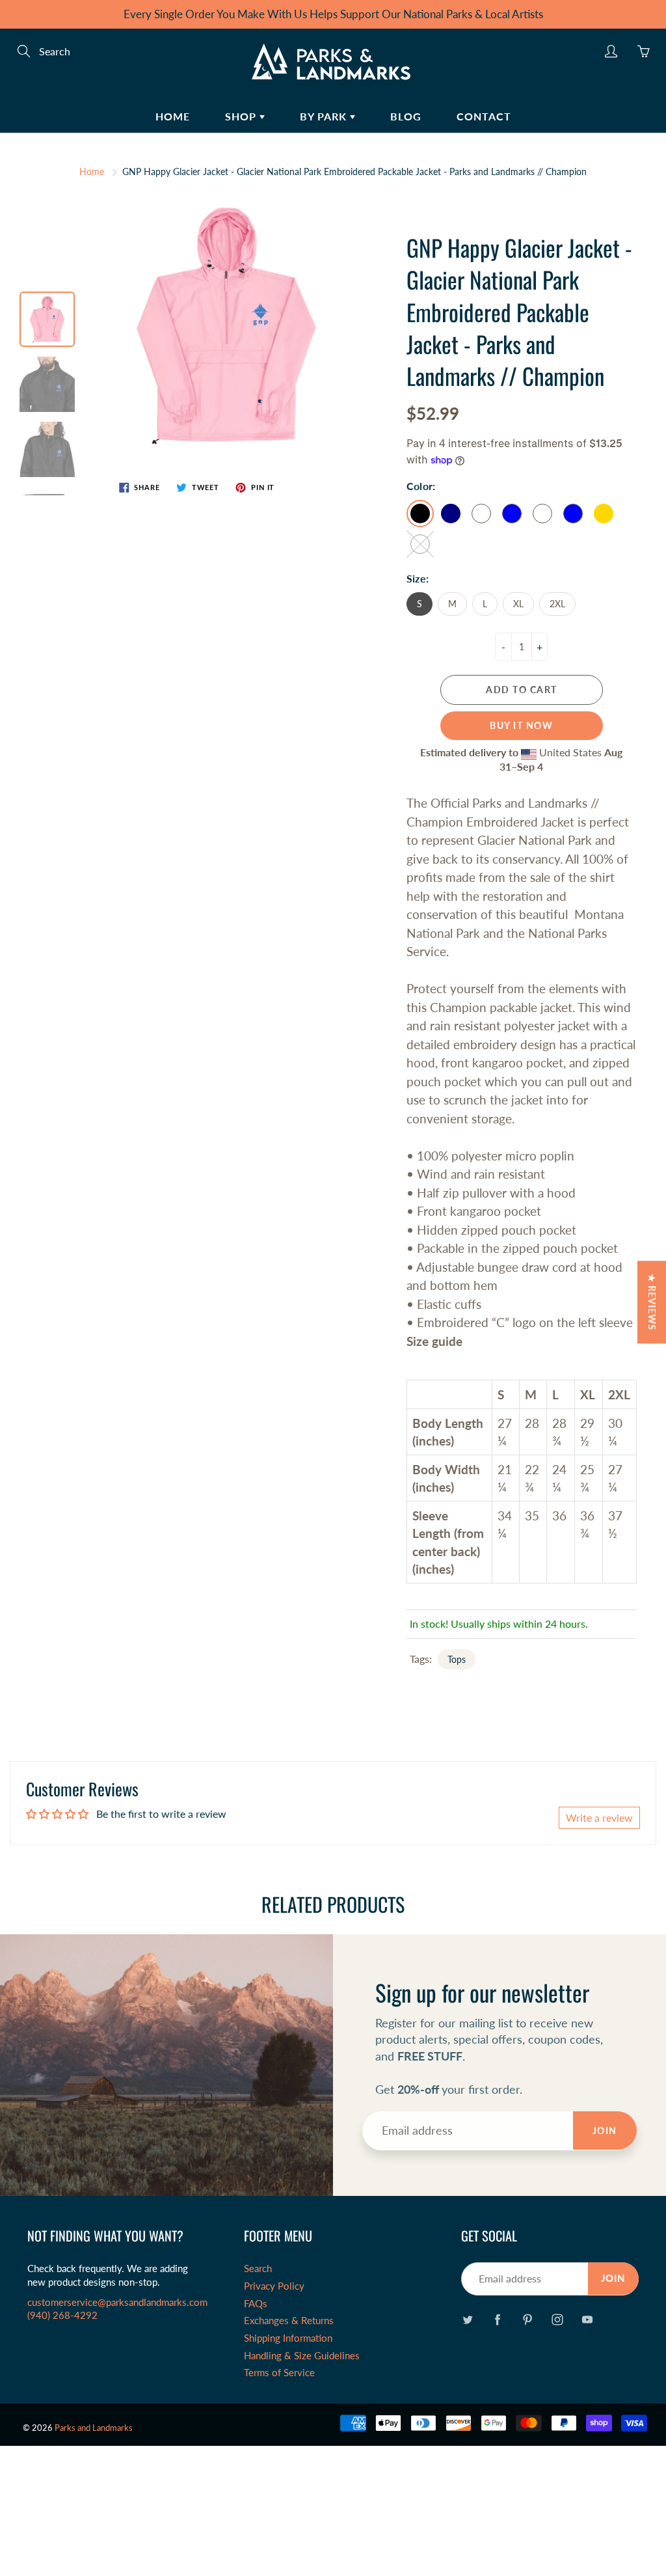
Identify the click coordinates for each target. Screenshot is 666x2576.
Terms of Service (279, 2373)
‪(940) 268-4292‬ (62, 2315)
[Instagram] (558, 2320)
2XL (557, 604)
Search (258, 2268)
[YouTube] (588, 2320)
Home (173, 116)
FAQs (256, 2304)
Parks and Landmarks (94, 2428)
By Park (325, 116)
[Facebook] (498, 2320)
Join (605, 2131)
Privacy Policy (274, 2286)
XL (518, 604)
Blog (406, 116)
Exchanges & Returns (289, 2321)
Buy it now (521, 725)
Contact (484, 116)
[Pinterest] (528, 2320)
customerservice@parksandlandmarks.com (117, 2302)
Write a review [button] (599, 1817)
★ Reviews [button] (652, 1302)
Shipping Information (288, 2338)
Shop (242, 116)
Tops (457, 1659)
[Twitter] (468, 2320)
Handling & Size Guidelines (302, 2356)
